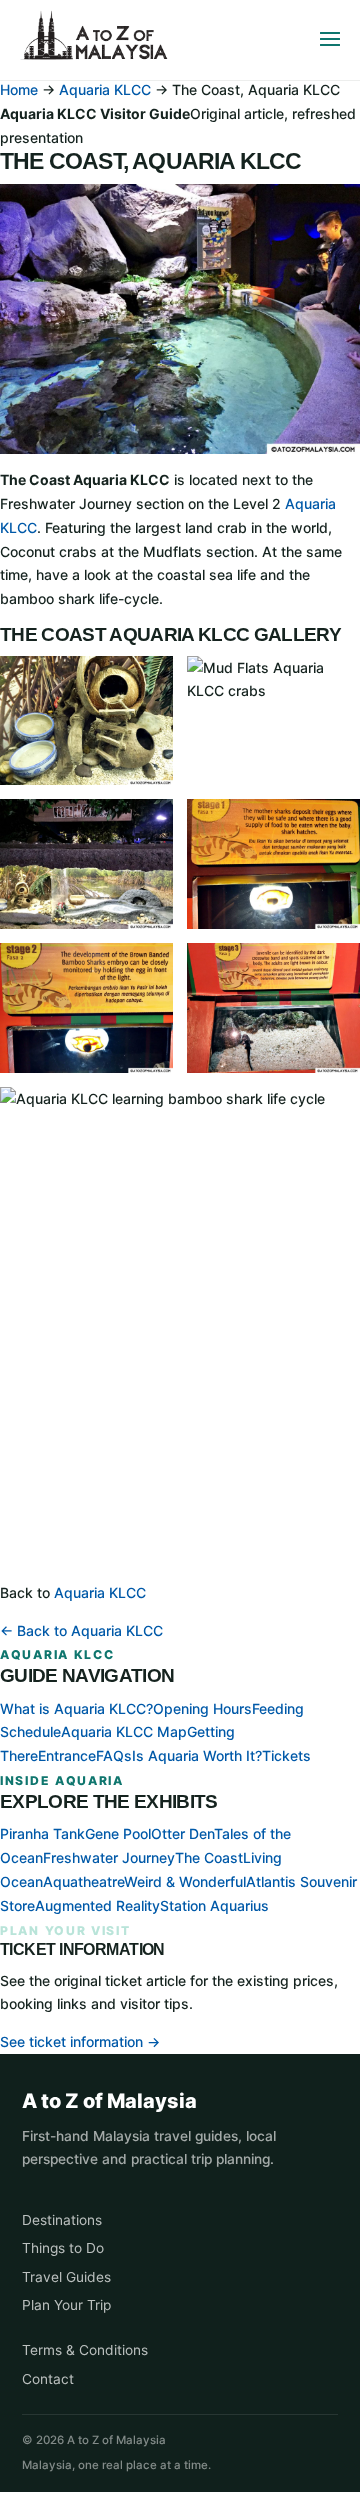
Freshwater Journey (109, 1857)
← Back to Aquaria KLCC (81, 1630)
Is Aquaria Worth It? (197, 1755)
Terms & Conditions (85, 2350)
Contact (48, 2379)
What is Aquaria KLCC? (76, 1708)
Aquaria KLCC (105, 89)
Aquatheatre (83, 1881)
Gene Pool (118, 1833)
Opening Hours (202, 1708)
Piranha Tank (42, 1833)
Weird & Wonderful (185, 1881)
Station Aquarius (214, 1905)
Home (19, 89)
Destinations (62, 2220)
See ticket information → (80, 2041)
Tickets (286, 1755)
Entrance (67, 1755)
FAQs (114, 1755)
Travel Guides (66, 2277)
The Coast (209, 1857)
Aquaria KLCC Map (124, 1731)
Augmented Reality (97, 1905)
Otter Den (182, 1833)
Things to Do (63, 2248)
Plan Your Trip (66, 2305)
